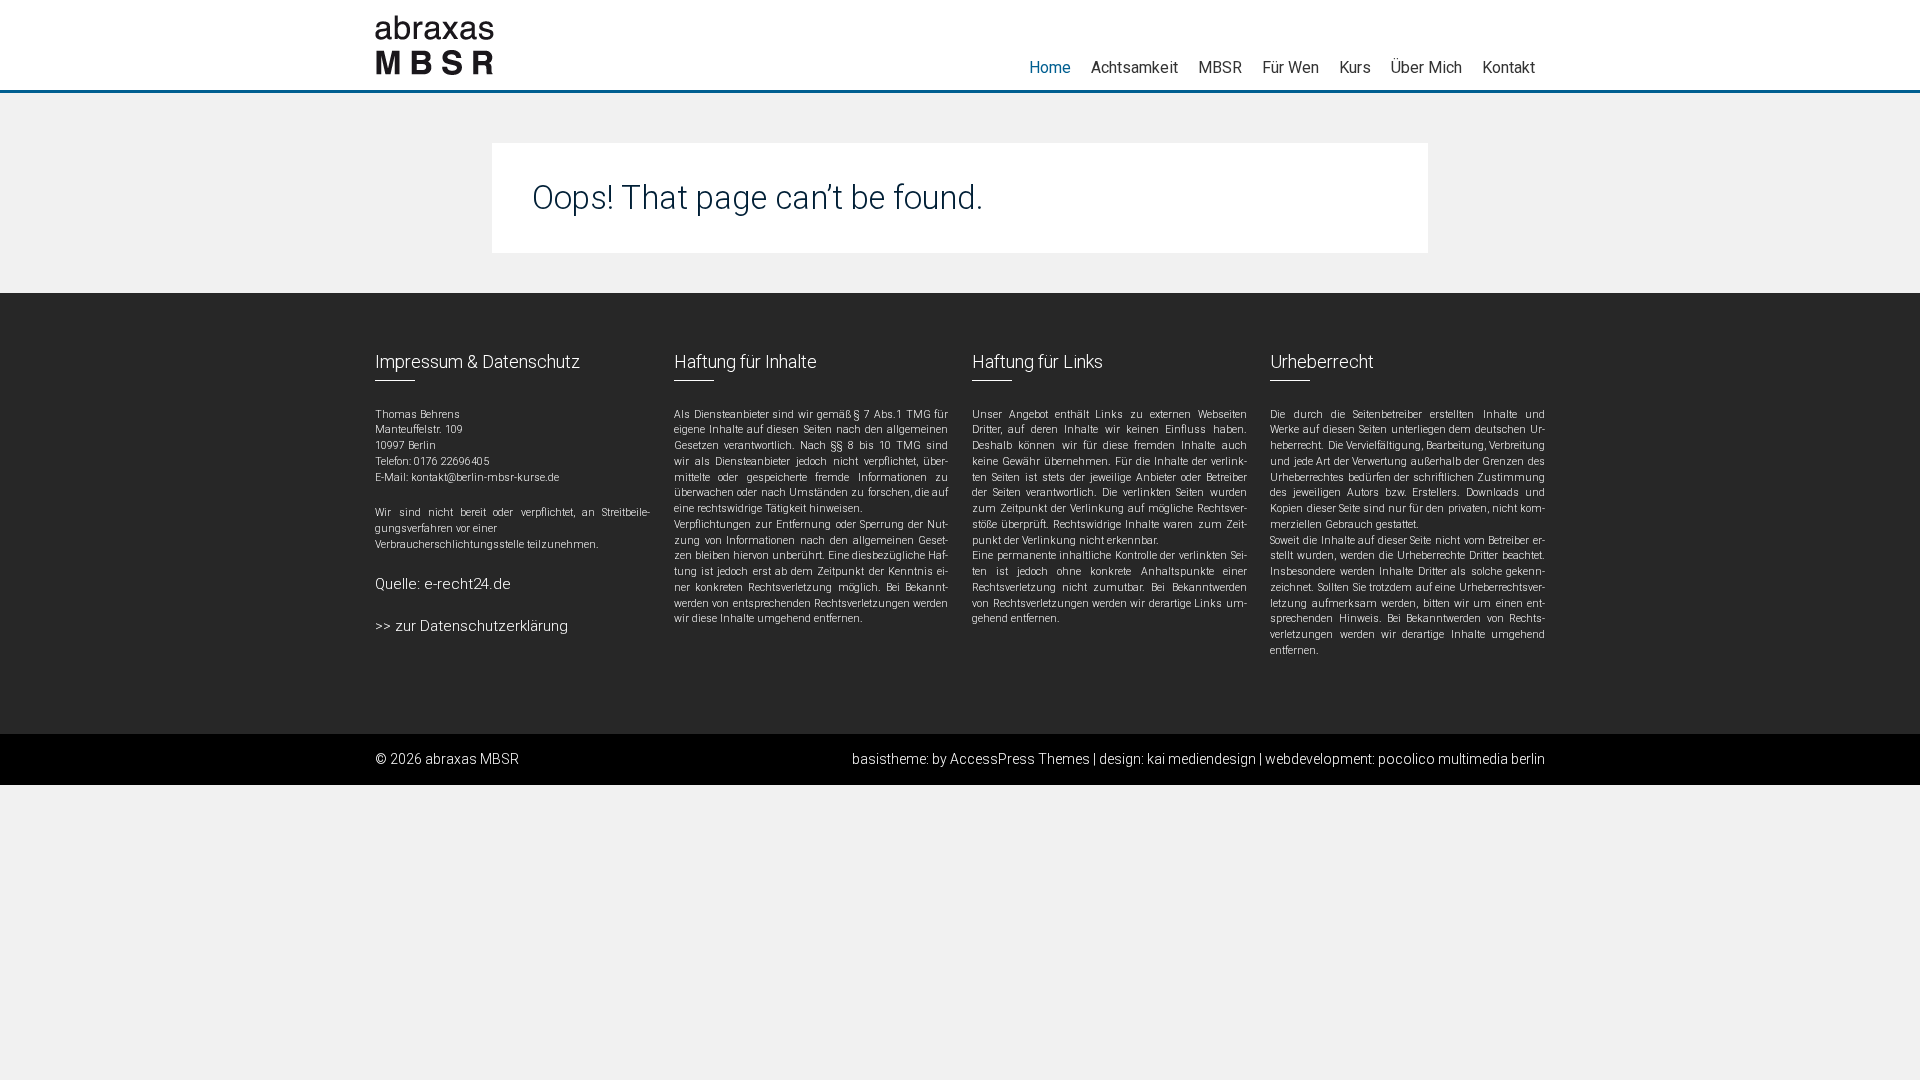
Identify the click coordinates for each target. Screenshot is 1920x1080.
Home (1050, 67)
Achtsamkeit (1134, 67)
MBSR (1220, 67)
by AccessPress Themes (1012, 759)
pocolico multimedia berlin (1461, 759)
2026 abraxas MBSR (454, 759)
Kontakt (1508, 67)
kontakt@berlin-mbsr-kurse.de (485, 477)
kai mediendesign (1203, 759)
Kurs (1355, 67)
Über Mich (1426, 67)
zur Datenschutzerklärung (481, 626)
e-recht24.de (467, 584)
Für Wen (1290, 67)
